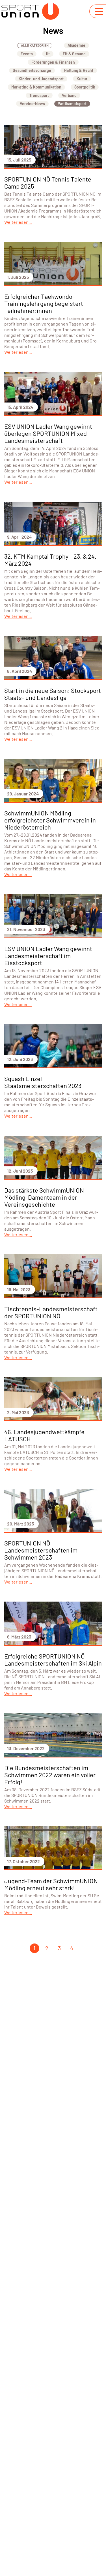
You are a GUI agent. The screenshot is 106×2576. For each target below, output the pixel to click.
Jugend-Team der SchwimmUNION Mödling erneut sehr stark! (51, 1884)
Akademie (76, 45)
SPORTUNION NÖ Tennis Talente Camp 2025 (48, 183)
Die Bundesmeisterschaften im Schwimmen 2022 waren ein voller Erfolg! (50, 1775)
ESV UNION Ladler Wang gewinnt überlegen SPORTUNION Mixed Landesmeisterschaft (48, 433)
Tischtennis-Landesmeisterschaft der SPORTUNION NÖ (51, 1312)
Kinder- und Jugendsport (41, 79)
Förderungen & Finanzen (53, 62)
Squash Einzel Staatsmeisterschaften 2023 (43, 1082)
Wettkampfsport (72, 104)
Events (27, 54)
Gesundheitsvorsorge (32, 70)
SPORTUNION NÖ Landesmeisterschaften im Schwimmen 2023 (41, 1550)
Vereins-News (32, 104)
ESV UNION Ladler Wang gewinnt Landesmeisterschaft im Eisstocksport (48, 956)
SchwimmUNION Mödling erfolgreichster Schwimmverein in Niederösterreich (50, 820)
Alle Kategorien (35, 45)
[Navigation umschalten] (99, 12)
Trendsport (39, 95)
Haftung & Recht (79, 70)
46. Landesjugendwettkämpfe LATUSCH (44, 1435)
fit (48, 54)
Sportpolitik (85, 87)
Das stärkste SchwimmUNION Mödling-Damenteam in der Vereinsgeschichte (44, 1197)
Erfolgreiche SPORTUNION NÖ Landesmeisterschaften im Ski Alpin (53, 1660)
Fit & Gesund (74, 54)
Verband (69, 95)
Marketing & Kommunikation (36, 87)
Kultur (82, 79)
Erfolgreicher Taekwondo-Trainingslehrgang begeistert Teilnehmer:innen (44, 303)
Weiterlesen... (18, 222)
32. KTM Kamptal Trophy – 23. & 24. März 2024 (50, 560)
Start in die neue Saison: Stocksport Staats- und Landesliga (53, 694)
